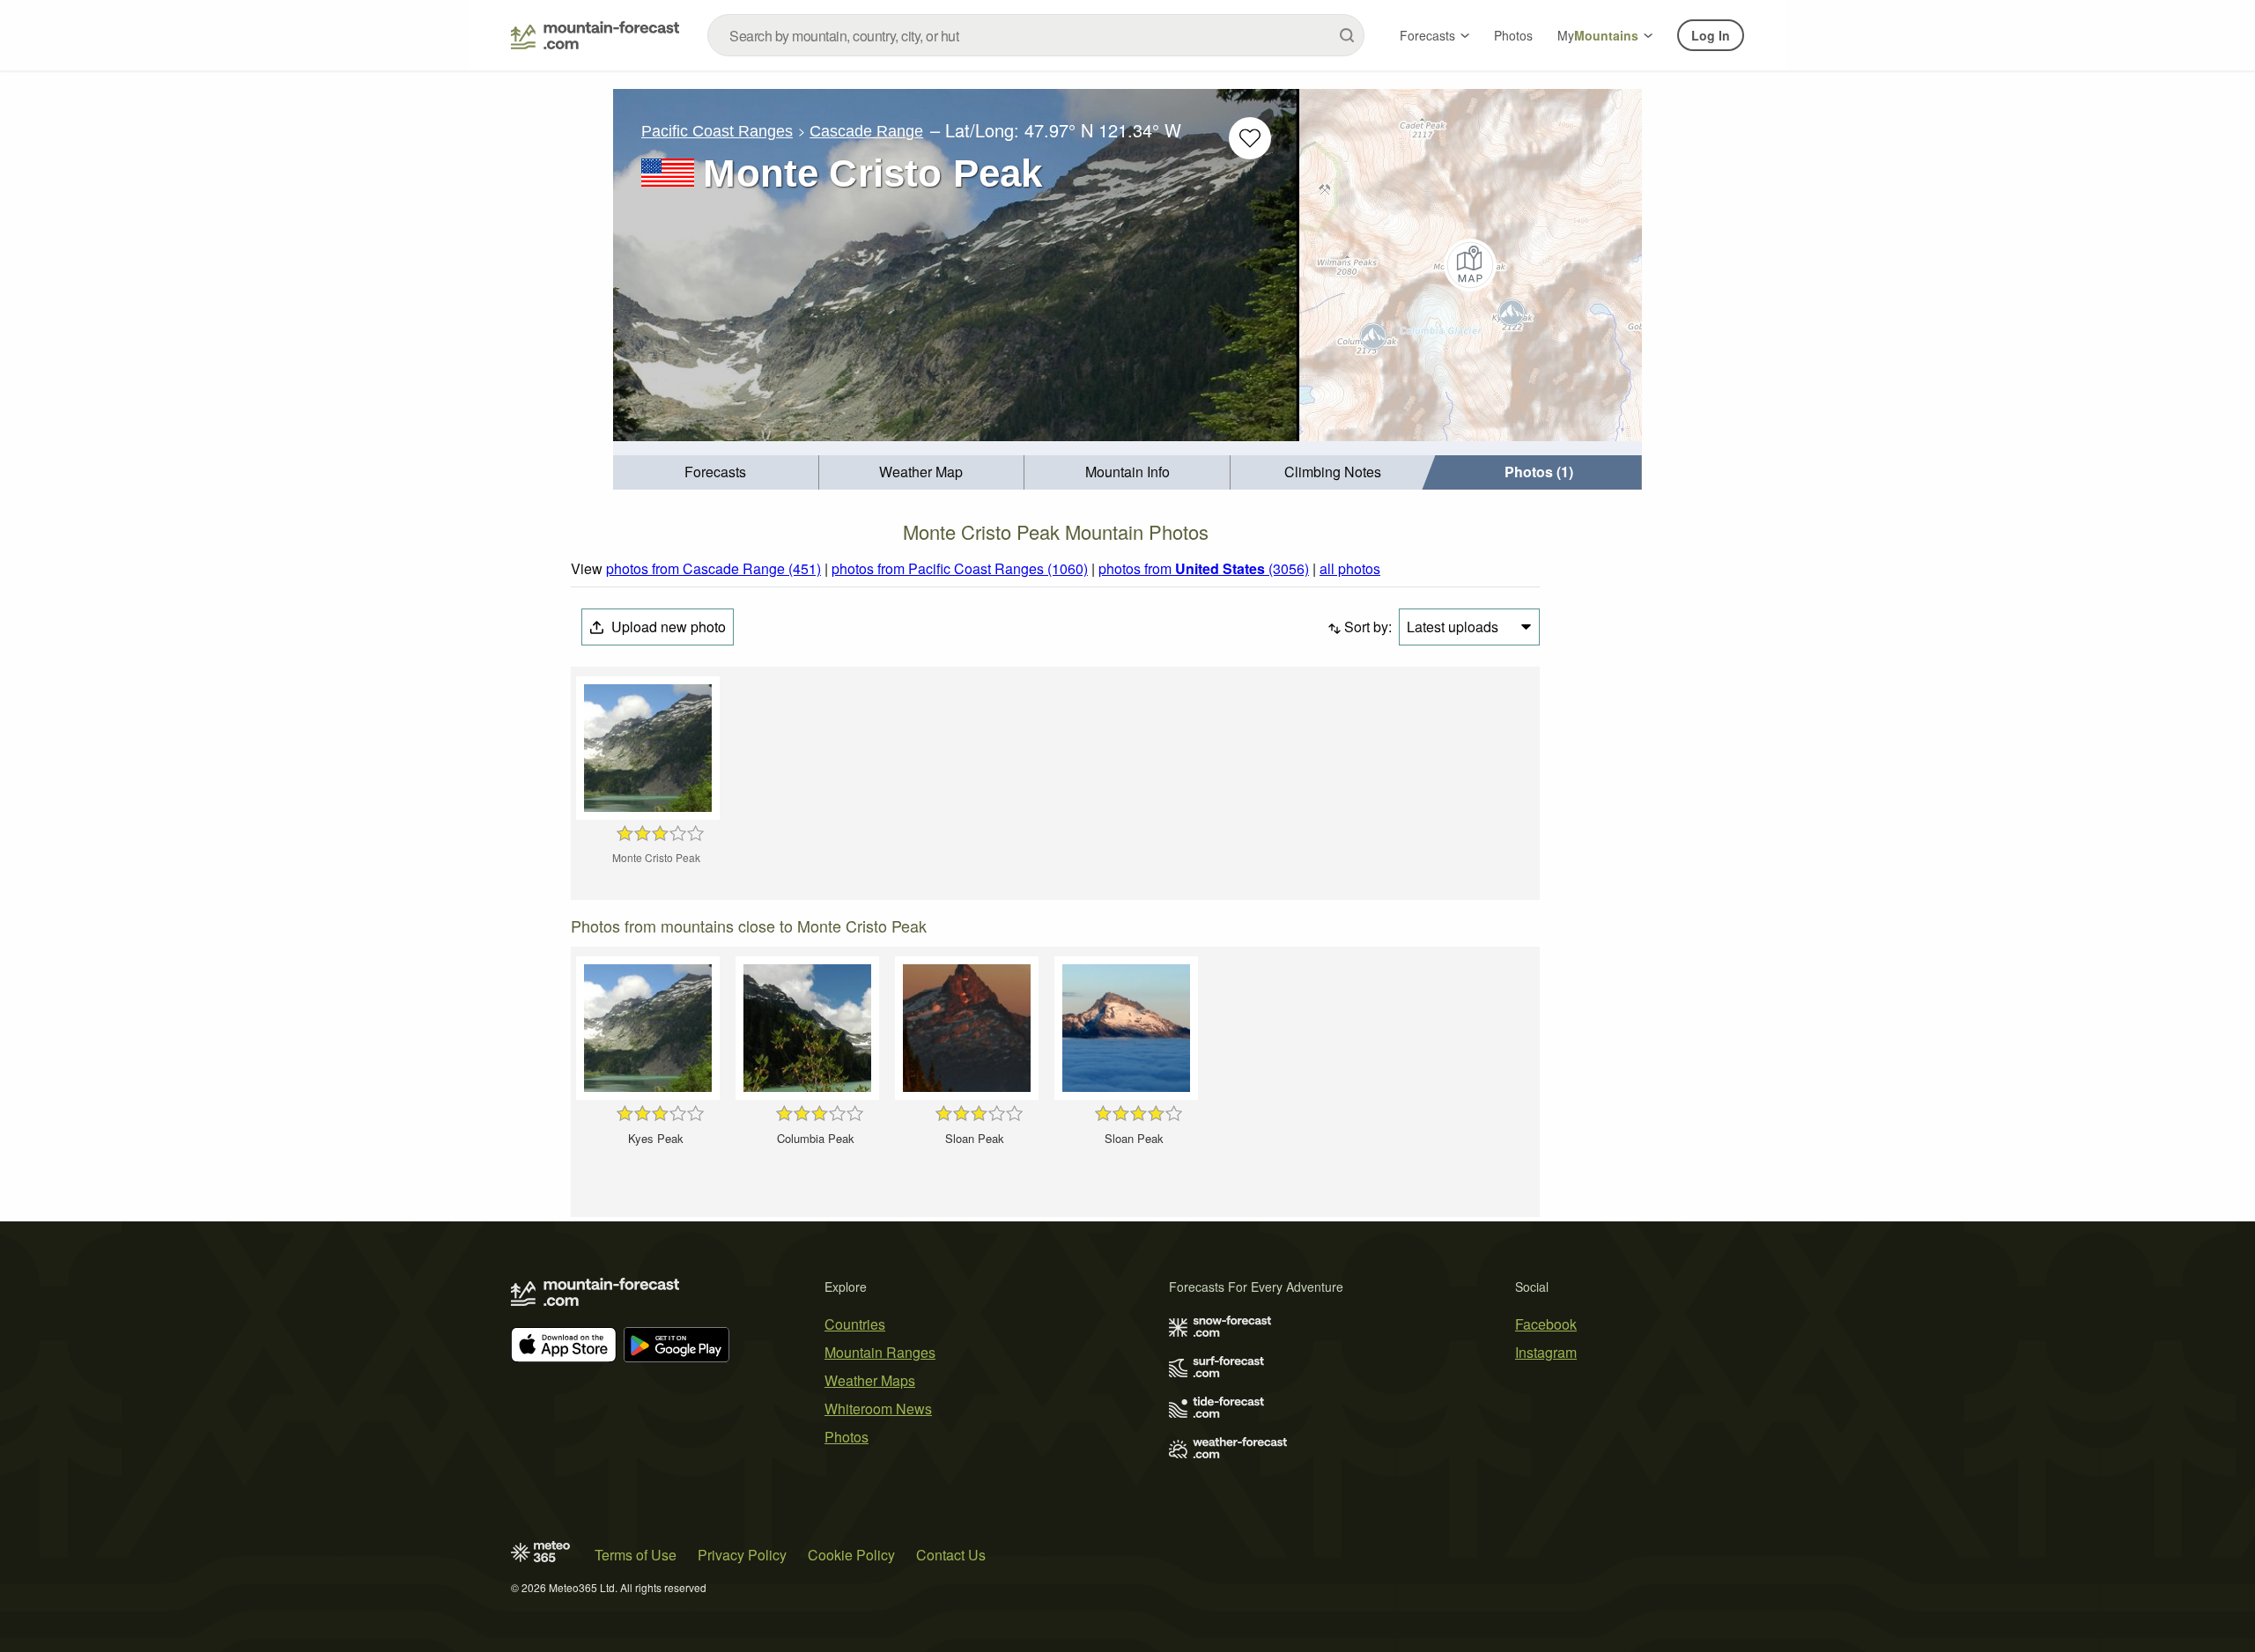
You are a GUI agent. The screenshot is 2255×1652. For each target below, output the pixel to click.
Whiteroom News (878, 1409)
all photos (1350, 568)
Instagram (1546, 1352)
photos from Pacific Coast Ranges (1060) (960, 568)
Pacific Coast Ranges (717, 131)
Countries (855, 1324)
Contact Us (951, 1555)
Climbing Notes (1333, 472)
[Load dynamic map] (1471, 265)
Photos (1513, 35)
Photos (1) (1539, 472)
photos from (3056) (1204, 568)
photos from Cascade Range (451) (713, 568)
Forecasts (1427, 35)
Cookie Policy (851, 1555)
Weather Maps (870, 1380)
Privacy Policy (742, 1555)
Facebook (1546, 1324)
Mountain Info (1127, 472)
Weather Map (921, 472)
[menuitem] (716, 472)
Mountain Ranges (880, 1352)
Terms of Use (636, 1555)
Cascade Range (866, 131)
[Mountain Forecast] (595, 35)
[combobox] (1036, 35)
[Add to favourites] (1250, 138)
